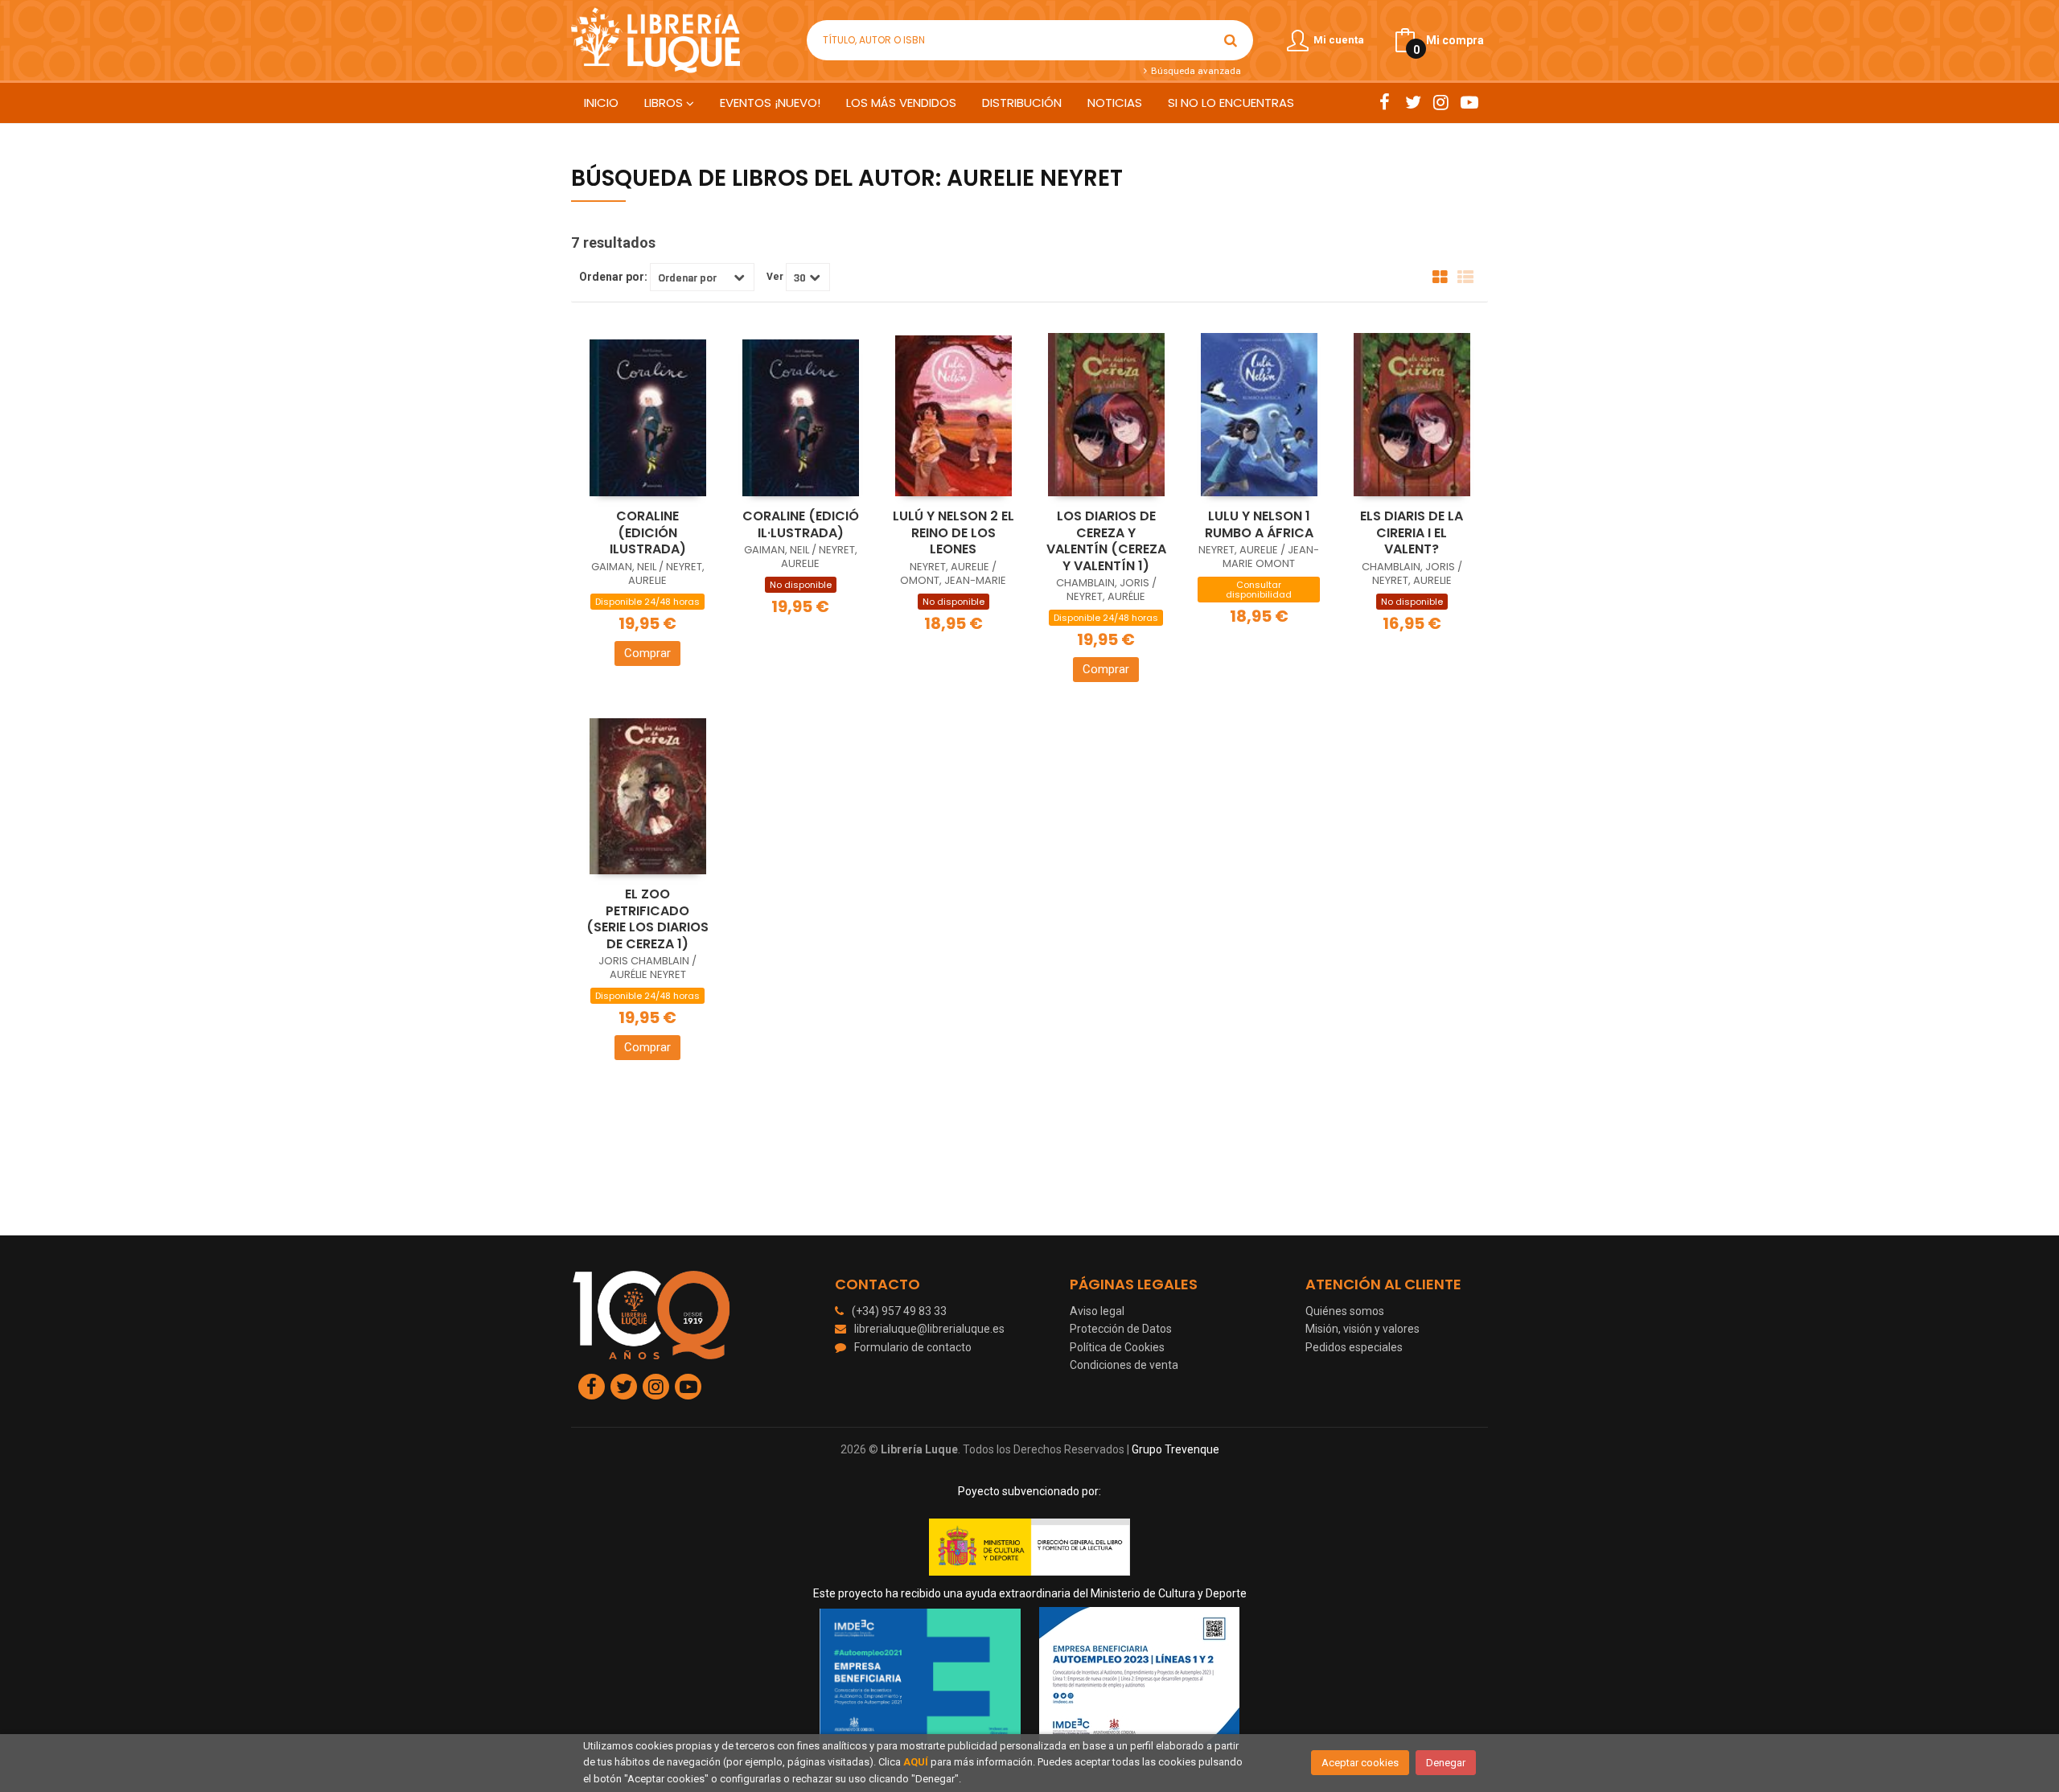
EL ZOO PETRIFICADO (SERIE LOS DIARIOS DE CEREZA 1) (647, 919)
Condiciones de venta (1124, 1365)
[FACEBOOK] (1385, 102)
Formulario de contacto (913, 1347)
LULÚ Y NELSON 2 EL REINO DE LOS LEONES (953, 532)
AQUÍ (916, 1762)
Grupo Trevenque (1175, 1449)
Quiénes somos (1345, 1311)
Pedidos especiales (1354, 1347)
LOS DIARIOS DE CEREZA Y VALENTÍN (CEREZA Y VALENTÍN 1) (1106, 541)
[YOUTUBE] (1469, 102)
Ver (775, 277)
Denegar (1446, 1763)
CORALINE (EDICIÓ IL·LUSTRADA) (801, 524)
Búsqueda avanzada (1194, 71)
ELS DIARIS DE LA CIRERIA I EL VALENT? (1412, 532)
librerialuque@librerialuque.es (929, 1329)
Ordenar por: (613, 277)
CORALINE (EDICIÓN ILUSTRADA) (648, 532)
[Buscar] (1231, 40)
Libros (665, 103)
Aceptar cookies (1360, 1763)
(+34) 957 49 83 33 (899, 1311)
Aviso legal (1097, 1311)
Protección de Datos (1121, 1329)
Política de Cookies (1117, 1347)
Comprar (647, 653)
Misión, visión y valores (1362, 1329)
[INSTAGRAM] (1441, 102)
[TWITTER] (1413, 102)
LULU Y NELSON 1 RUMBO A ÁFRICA (1259, 524)
